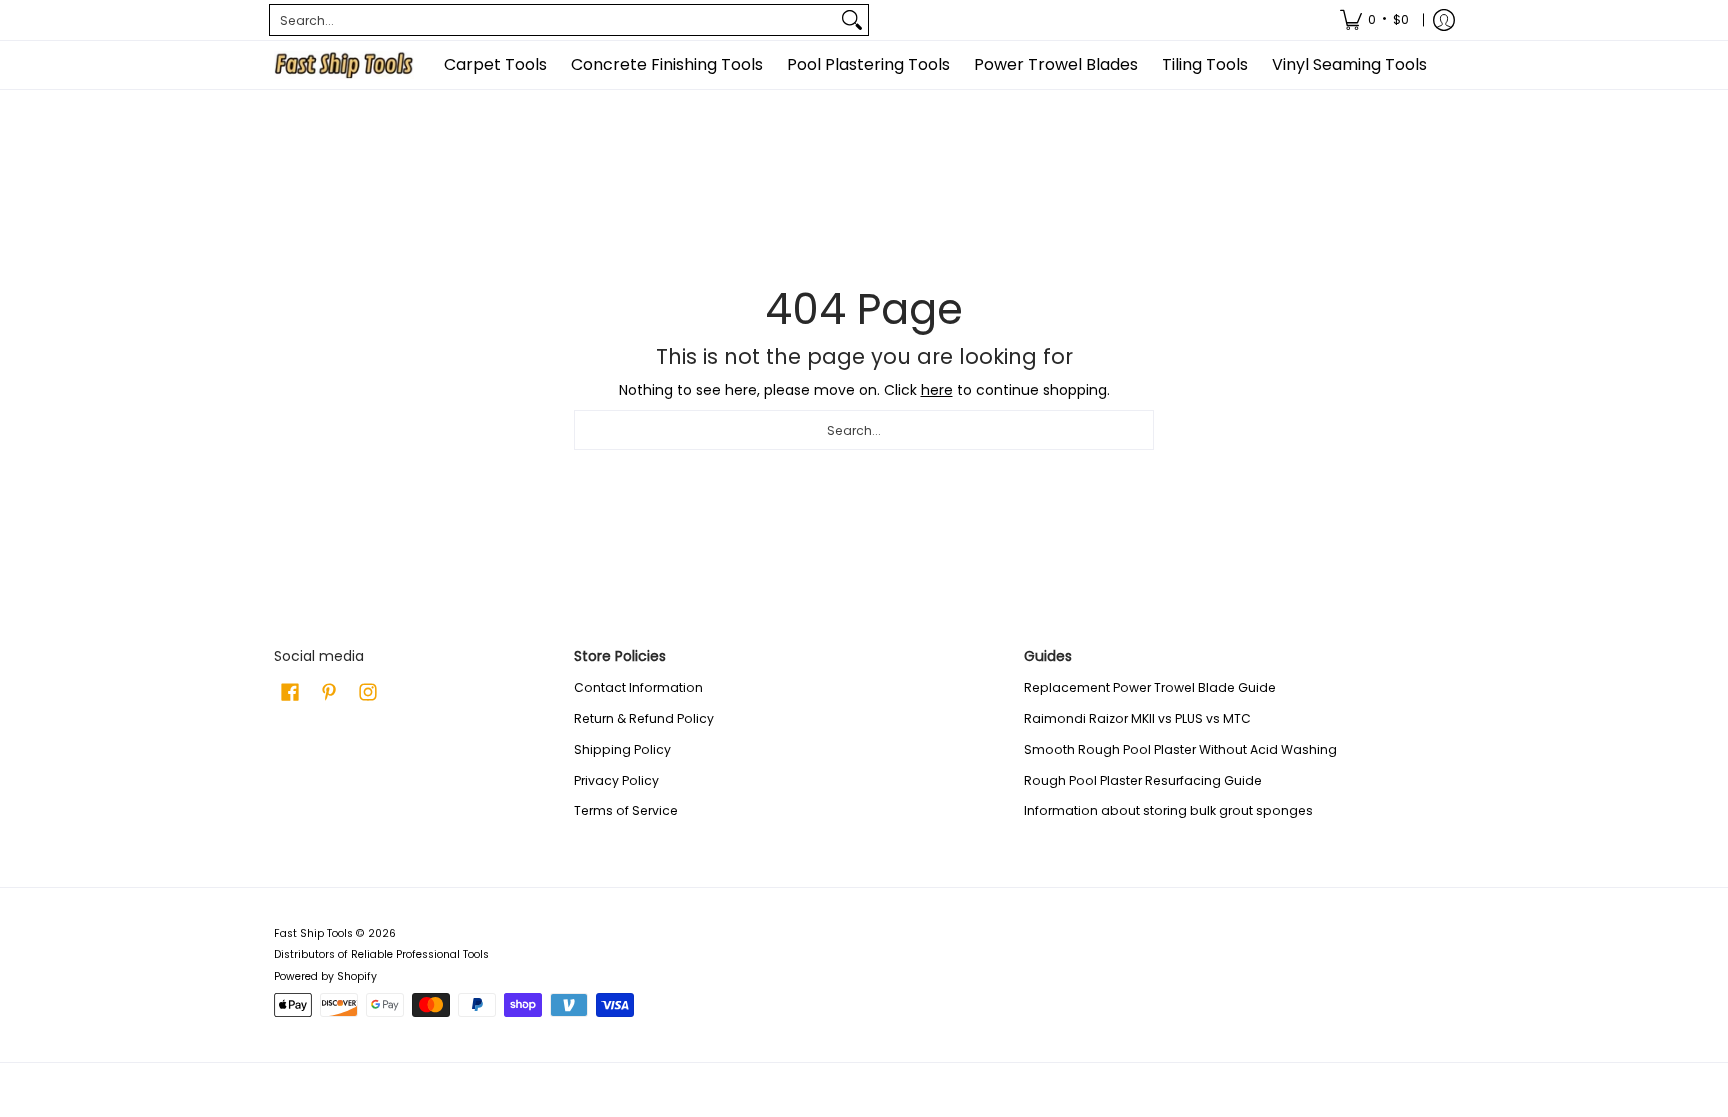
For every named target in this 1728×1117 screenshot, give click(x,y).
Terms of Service (626, 810)
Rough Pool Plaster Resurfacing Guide (1143, 780)
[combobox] (553, 20)
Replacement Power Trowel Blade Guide (1150, 687)
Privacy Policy (616, 780)
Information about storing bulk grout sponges (1168, 810)
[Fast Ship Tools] (344, 65)
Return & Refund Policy (644, 718)
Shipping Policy (622, 749)
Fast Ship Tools (313, 933)
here (937, 390)
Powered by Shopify (325, 976)
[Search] (852, 20)
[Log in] (1444, 20)
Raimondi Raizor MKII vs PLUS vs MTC (1137, 718)
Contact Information (638, 687)
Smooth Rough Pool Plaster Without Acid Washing (1180, 749)
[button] (290, 691)
